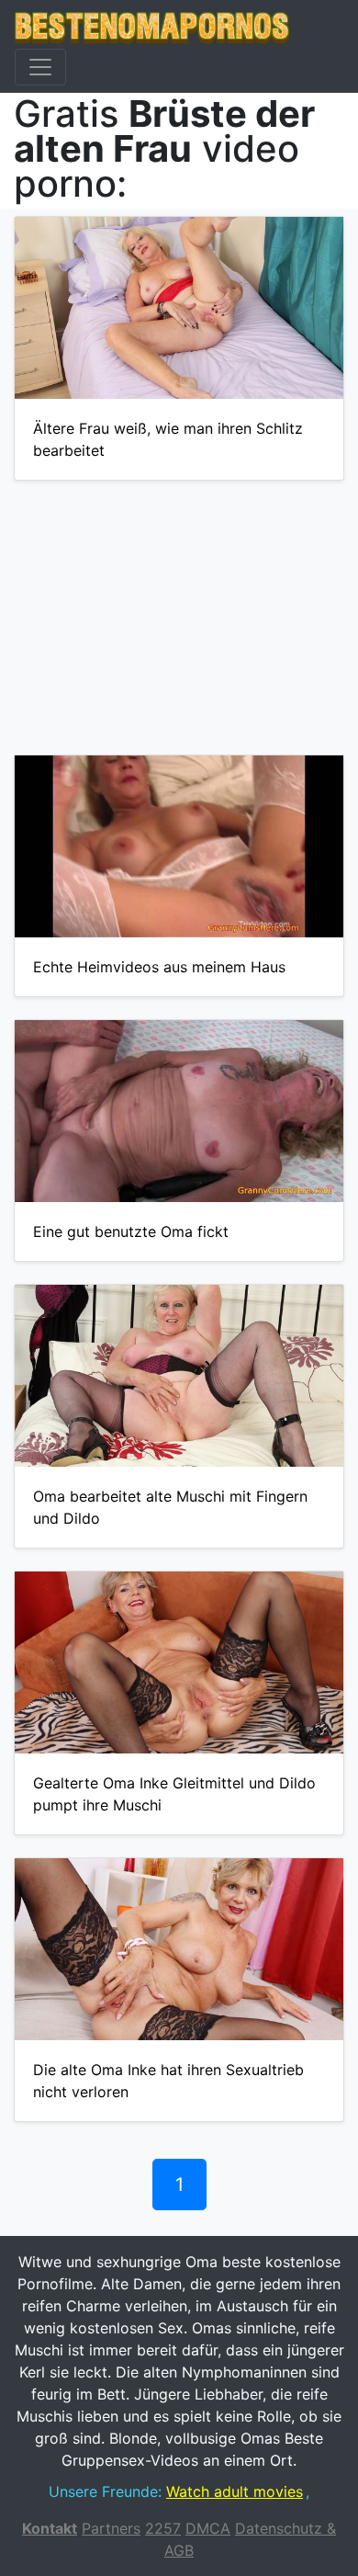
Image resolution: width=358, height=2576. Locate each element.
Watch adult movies (235, 2491)
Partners (111, 2528)
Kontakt (50, 2528)
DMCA (208, 2528)
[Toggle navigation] (40, 67)
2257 (163, 2528)
